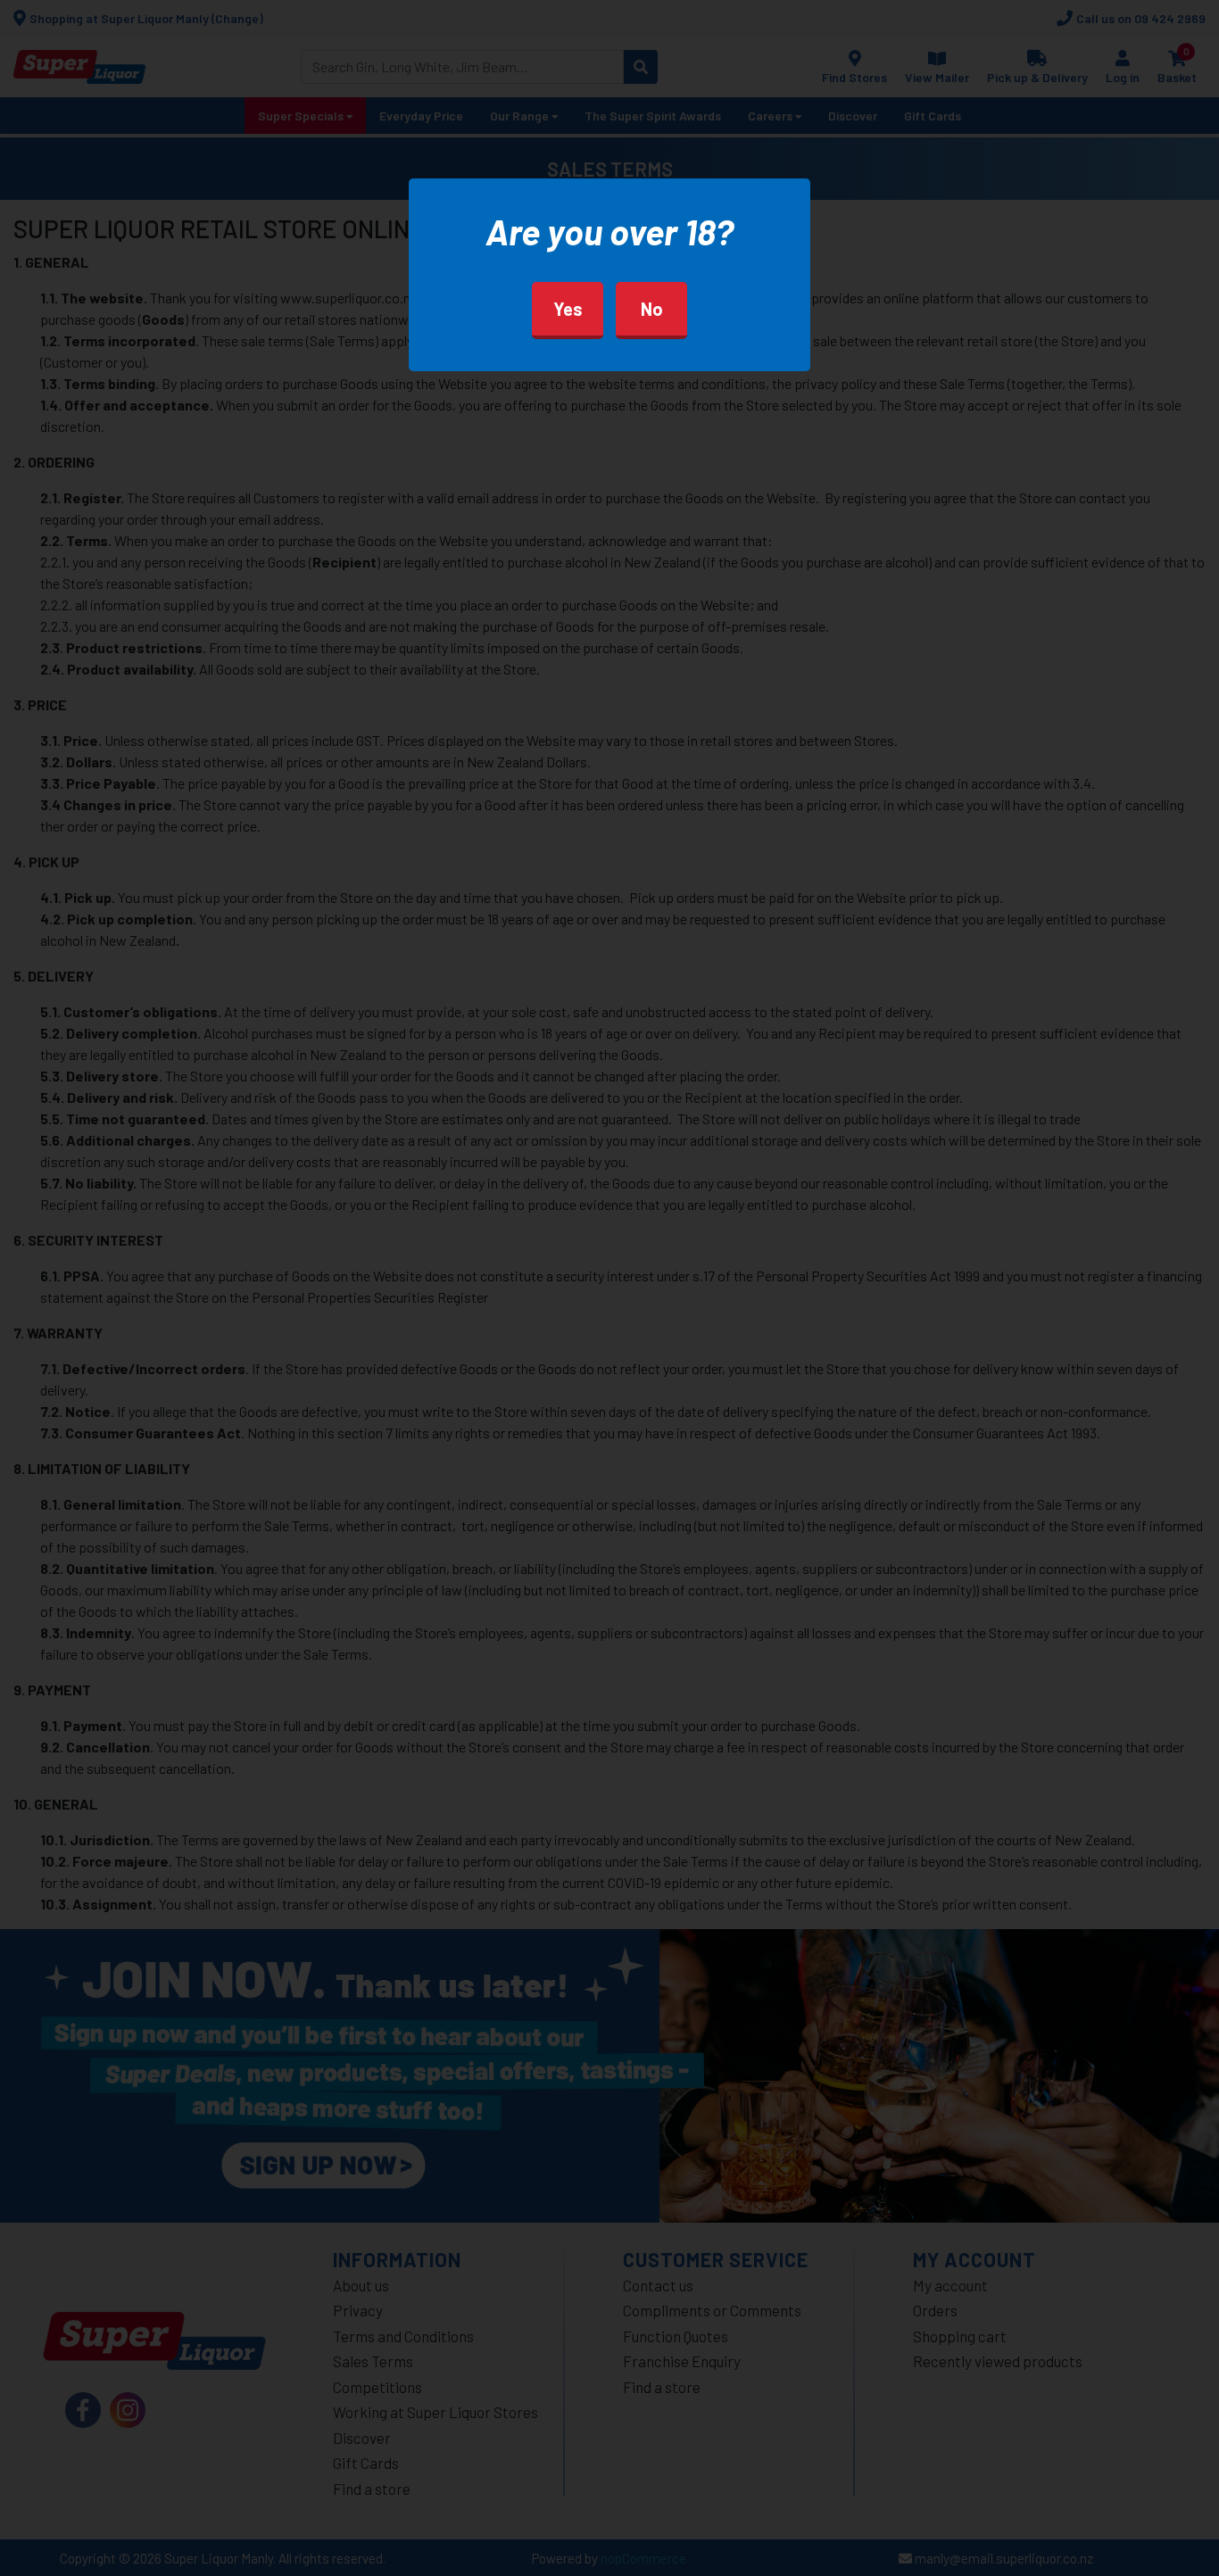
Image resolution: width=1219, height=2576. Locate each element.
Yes (568, 309)
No (652, 309)
